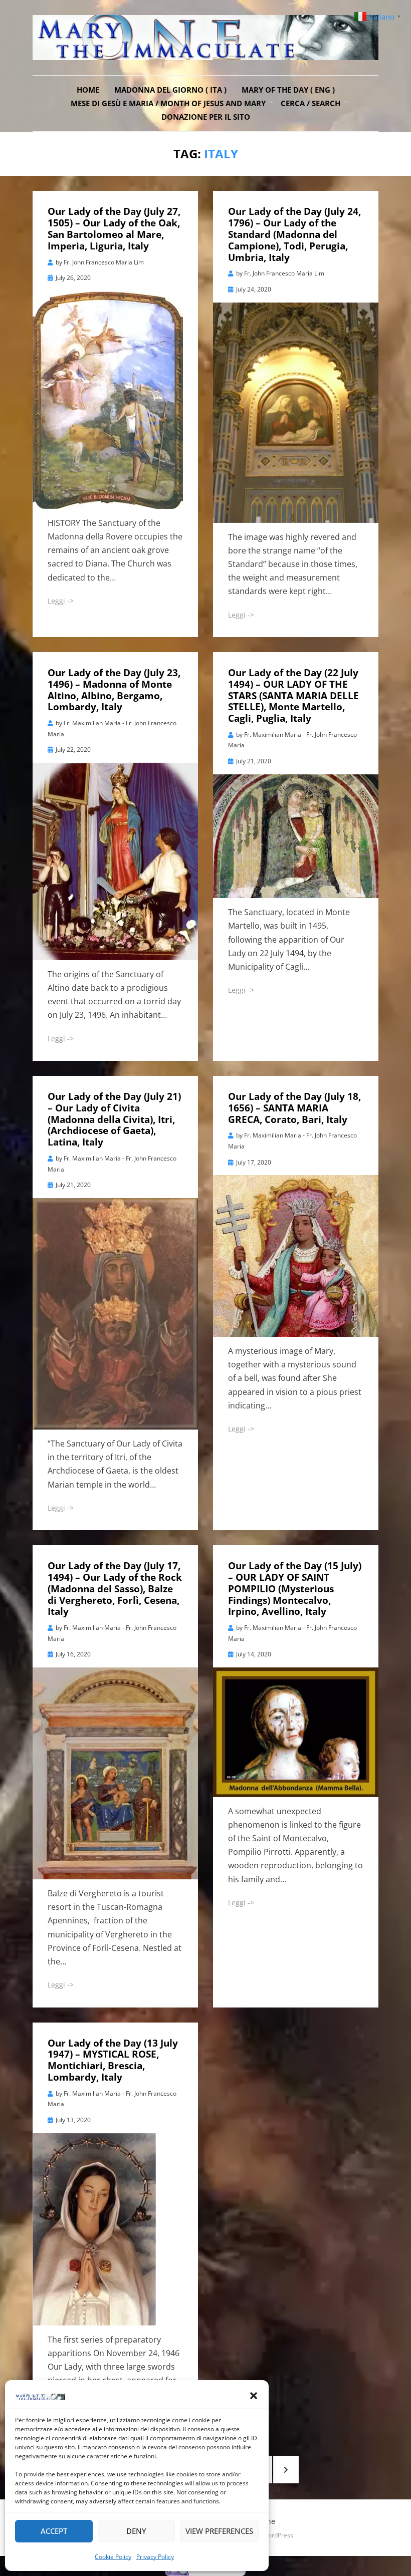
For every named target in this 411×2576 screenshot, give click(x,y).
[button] (254, 2396)
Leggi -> (61, 601)
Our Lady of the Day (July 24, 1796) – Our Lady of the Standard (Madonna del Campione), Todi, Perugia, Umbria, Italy (294, 234)
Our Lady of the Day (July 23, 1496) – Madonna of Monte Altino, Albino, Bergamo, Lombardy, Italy (114, 690)
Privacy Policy (155, 2557)
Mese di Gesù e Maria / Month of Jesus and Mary (168, 103)
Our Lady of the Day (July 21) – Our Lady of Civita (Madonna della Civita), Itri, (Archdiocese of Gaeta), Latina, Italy (114, 1119)
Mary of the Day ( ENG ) (288, 90)
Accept (54, 2531)
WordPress (278, 2535)
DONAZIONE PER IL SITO (206, 117)
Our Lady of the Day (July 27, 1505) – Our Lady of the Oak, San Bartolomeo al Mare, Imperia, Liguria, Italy (114, 228)
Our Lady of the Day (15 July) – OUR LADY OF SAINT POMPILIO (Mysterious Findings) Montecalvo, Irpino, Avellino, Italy (295, 1589)
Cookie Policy (113, 2557)
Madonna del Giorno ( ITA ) (170, 90)
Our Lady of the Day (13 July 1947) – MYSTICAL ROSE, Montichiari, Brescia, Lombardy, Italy (113, 2060)
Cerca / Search (311, 103)
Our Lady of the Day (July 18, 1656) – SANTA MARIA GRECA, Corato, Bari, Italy (294, 1108)
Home (88, 90)
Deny (136, 2531)
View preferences (219, 2531)
